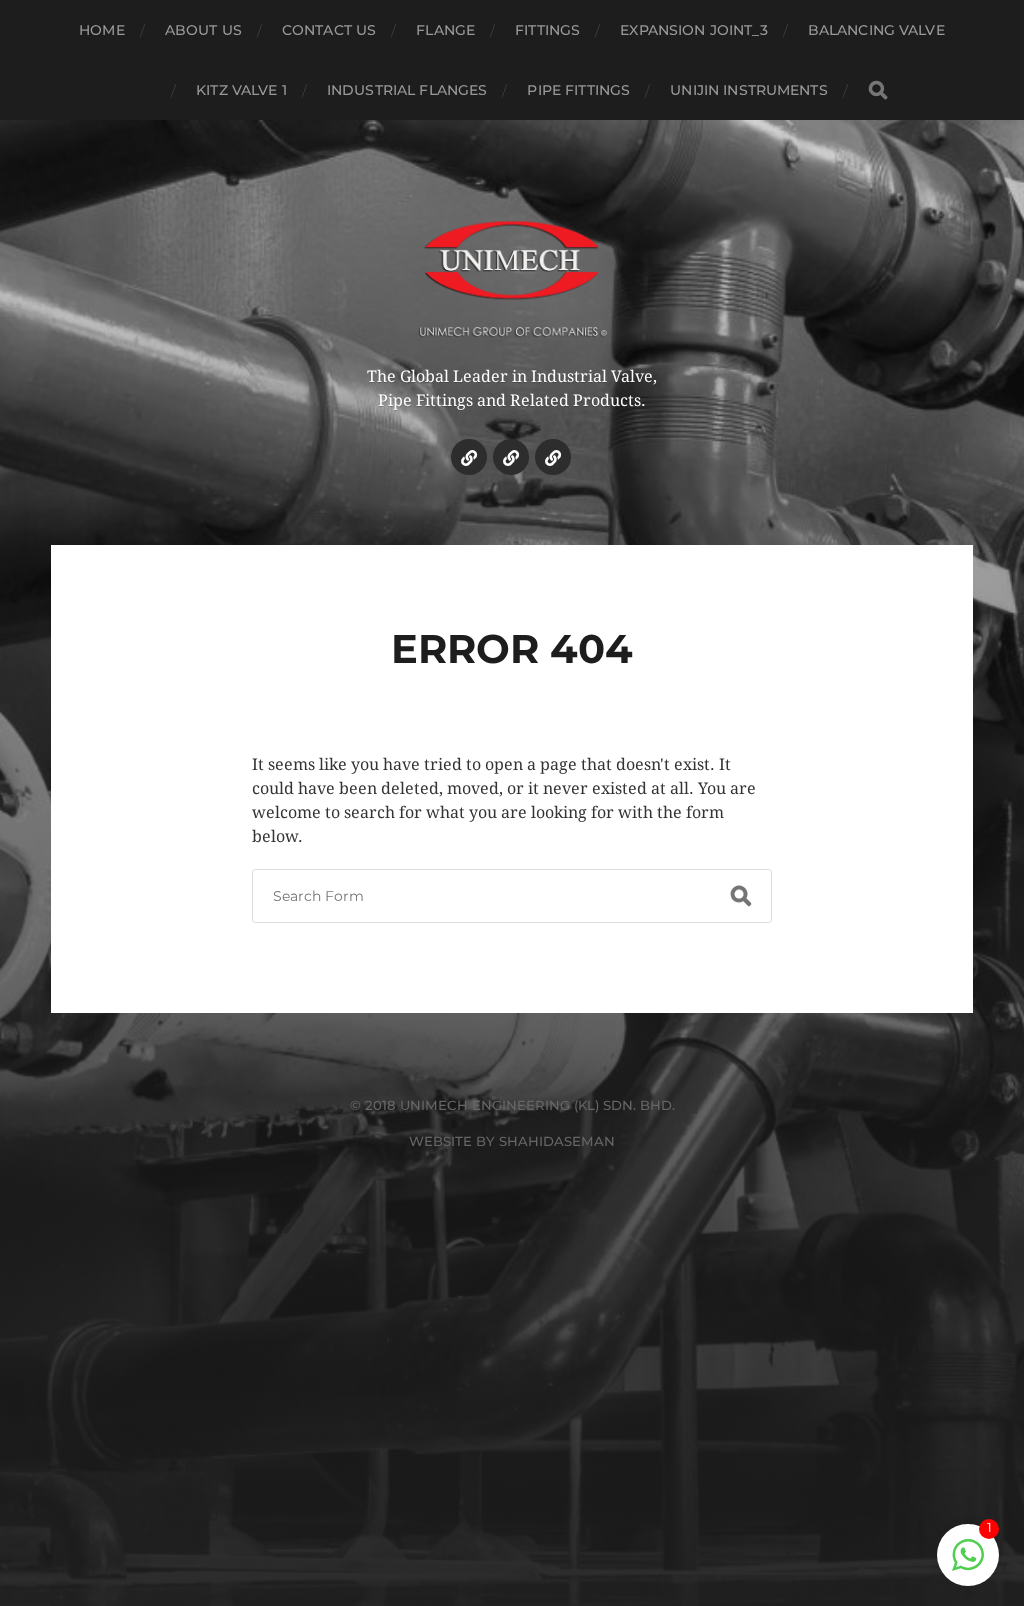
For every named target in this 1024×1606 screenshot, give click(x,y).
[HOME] (469, 457)
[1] (968, 1565)
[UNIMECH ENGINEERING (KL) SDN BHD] (512, 265)
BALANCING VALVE (876, 30)
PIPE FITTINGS (578, 90)
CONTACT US (329, 30)
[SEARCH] (878, 90)
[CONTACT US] (553, 457)
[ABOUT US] (511, 457)
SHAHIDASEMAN (557, 1141)
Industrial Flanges (407, 90)
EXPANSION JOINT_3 (693, 30)
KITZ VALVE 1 (241, 90)
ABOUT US (203, 30)
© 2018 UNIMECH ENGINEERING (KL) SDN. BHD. (512, 1105)
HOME (102, 30)
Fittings (547, 30)
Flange (445, 30)
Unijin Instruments (749, 90)
